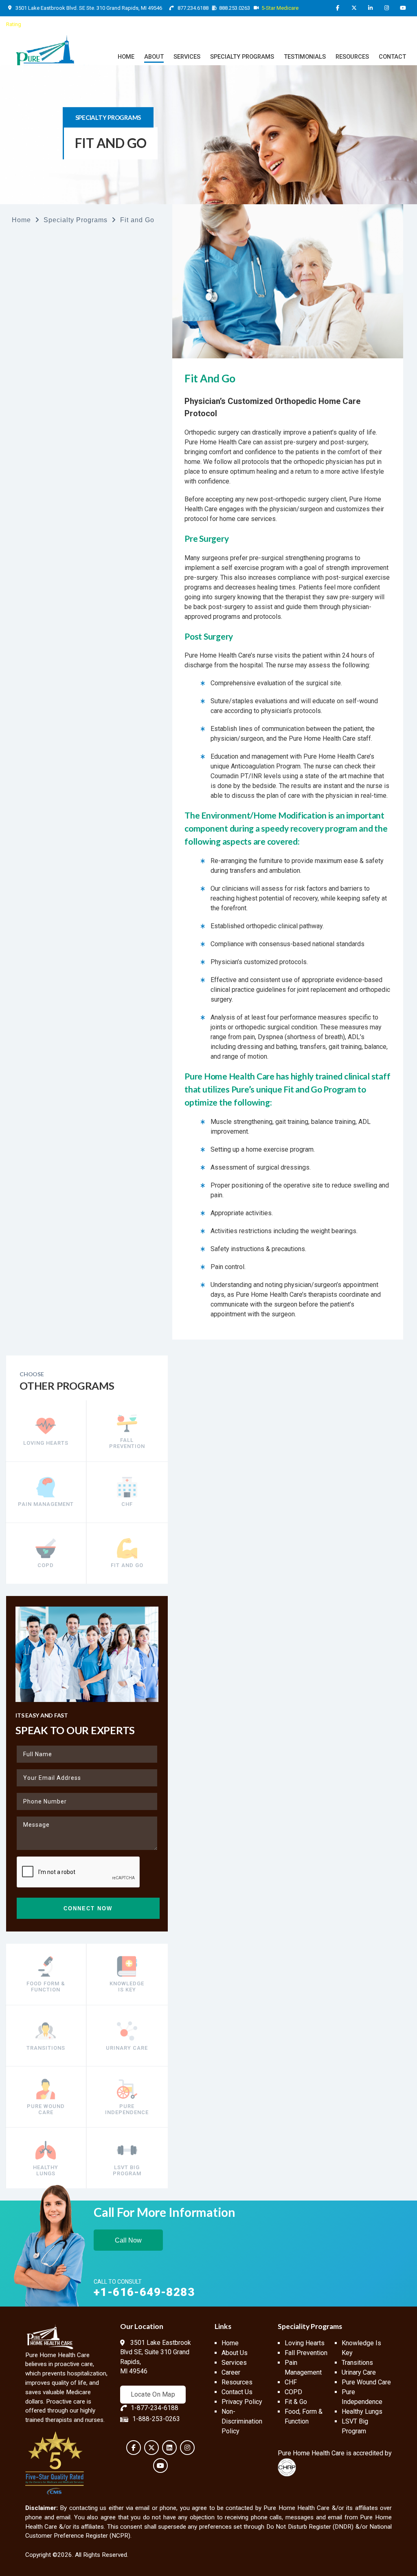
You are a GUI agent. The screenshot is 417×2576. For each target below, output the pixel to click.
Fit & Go (296, 2402)
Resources (237, 2382)
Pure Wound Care (366, 2382)
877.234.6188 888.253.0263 (213, 8)
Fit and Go (137, 220)
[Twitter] (354, 8)
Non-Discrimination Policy (242, 2421)
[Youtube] (403, 8)
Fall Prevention (306, 2353)
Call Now (128, 2240)
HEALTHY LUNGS (46, 2170)
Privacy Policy (242, 2402)
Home (21, 220)
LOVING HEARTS (46, 1443)
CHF (127, 1504)
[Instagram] (386, 8)
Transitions (357, 2363)
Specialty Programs (76, 220)
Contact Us (237, 2392)
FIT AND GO (127, 1565)
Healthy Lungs (362, 2412)
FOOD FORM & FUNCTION (46, 1987)
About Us (235, 2353)
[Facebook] (338, 8)
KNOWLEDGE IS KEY (127, 1987)
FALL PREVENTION (127, 1443)
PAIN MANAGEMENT (46, 1504)
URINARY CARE (127, 2048)
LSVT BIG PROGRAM (127, 2170)
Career (231, 2372)
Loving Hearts (305, 2343)
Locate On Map (153, 2394)
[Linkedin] (370, 8)
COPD (46, 1565)
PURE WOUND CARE (46, 2109)
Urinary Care (359, 2372)
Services (234, 2363)
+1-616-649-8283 (144, 2292)
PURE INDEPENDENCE (127, 2109)
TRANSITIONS (46, 2048)
